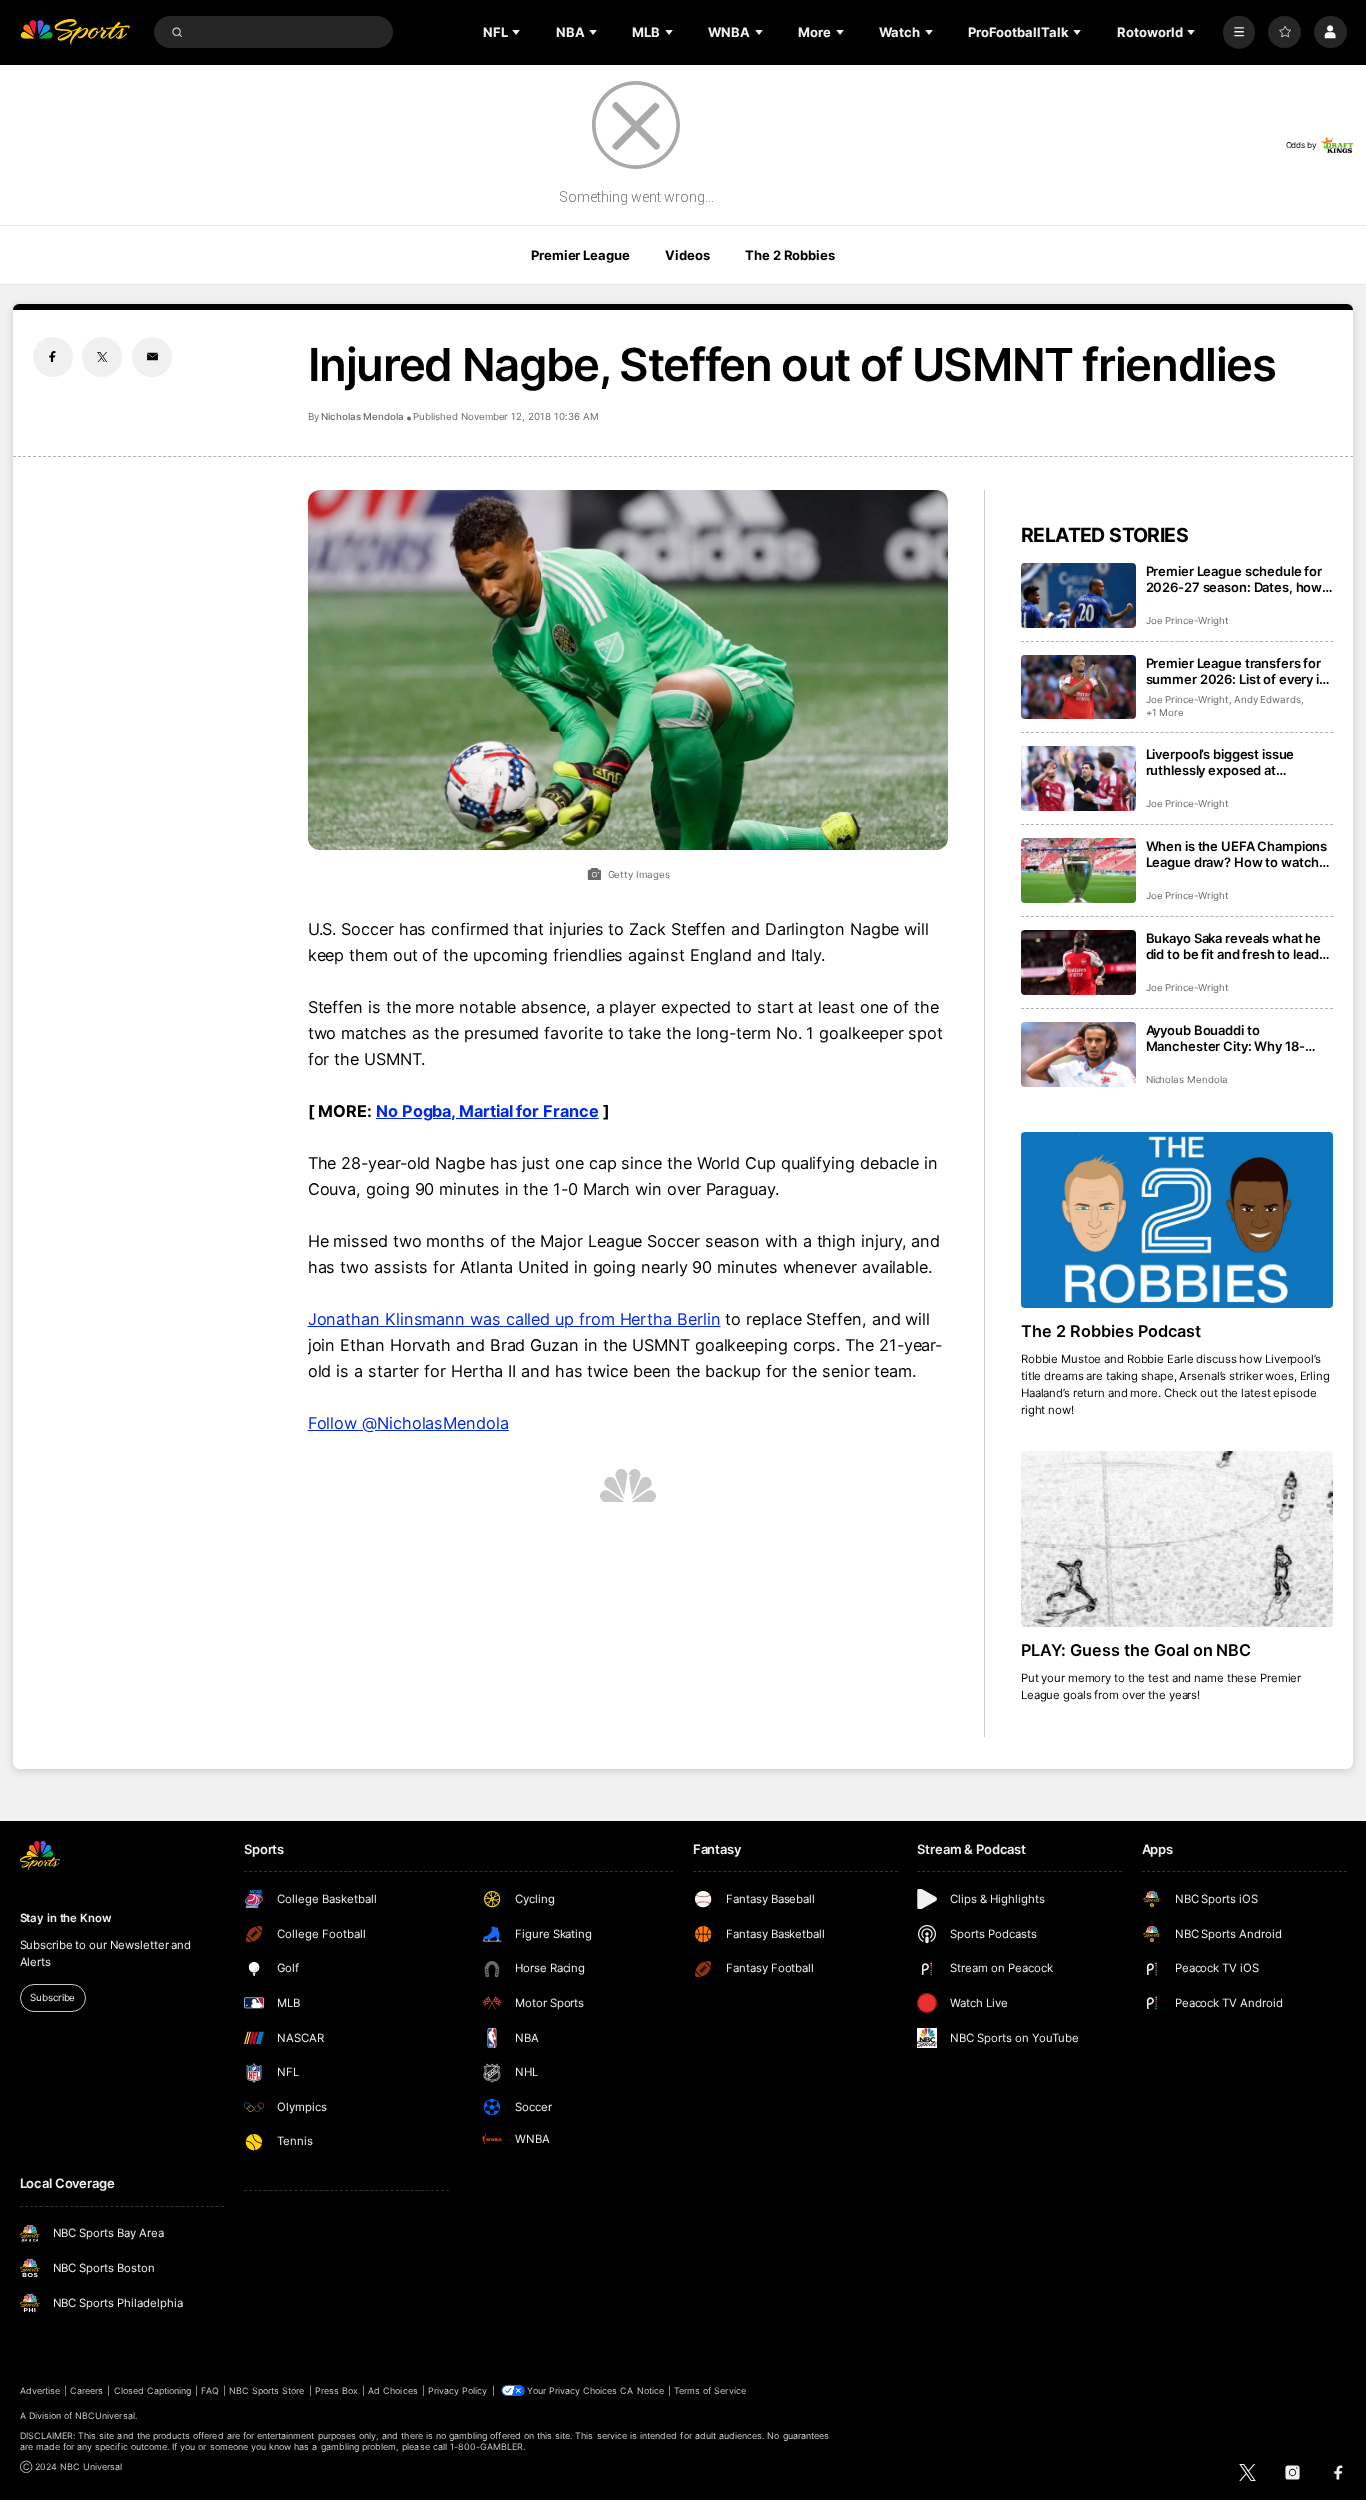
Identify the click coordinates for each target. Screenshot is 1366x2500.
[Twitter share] (102, 357)
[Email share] (152, 357)
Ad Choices (392, 2390)
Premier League (580, 255)
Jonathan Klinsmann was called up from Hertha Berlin (514, 1319)
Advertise (40, 2390)
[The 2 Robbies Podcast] (1177, 1220)
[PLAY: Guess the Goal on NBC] (1177, 1539)
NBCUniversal (105, 2415)
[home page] (75, 32)
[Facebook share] (53, 357)
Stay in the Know (66, 1918)
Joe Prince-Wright (1187, 620)
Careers (86, 2390)
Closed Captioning (153, 2390)
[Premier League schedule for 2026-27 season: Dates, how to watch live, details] (1078, 595)
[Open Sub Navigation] (518, 32)
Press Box (336, 2390)
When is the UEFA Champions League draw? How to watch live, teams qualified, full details (1237, 854)
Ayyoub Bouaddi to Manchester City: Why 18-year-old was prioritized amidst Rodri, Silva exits (1239, 1038)
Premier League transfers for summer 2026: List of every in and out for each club (1236, 671)
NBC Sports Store (267, 2390)
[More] (1239, 32)
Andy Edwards (1267, 699)
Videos (687, 255)
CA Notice (641, 2390)
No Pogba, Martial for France (487, 1111)
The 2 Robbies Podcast (1111, 1331)
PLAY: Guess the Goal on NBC (1136, 1650)
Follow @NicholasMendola (408, 1423)
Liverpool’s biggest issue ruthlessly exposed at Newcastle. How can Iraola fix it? (1236, 762)
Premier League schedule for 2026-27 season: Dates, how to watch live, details (1234, 579)
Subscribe (52, 1997)
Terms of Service (710, 2390)
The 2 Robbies (789, 255)
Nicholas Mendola (362, 416)
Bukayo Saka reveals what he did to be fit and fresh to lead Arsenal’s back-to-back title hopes (1234, 946)
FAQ (209, 2390)
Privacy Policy (458, 2390)
